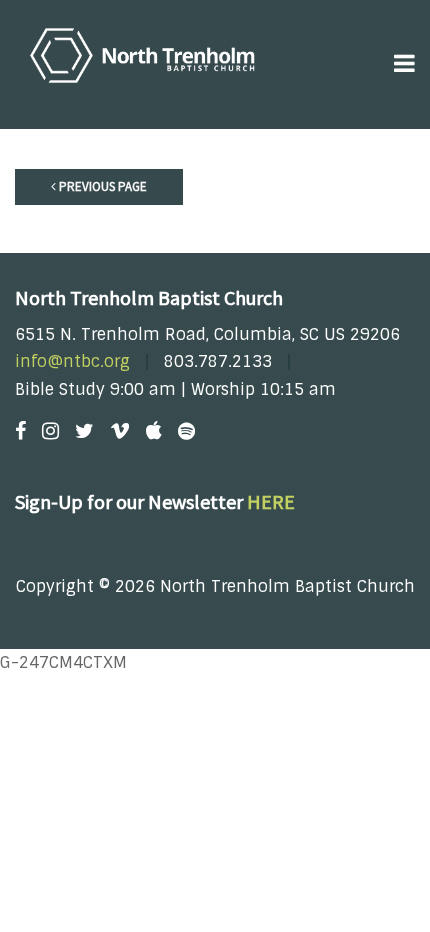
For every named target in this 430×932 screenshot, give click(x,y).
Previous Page (101, 186)
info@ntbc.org (72, 361)
